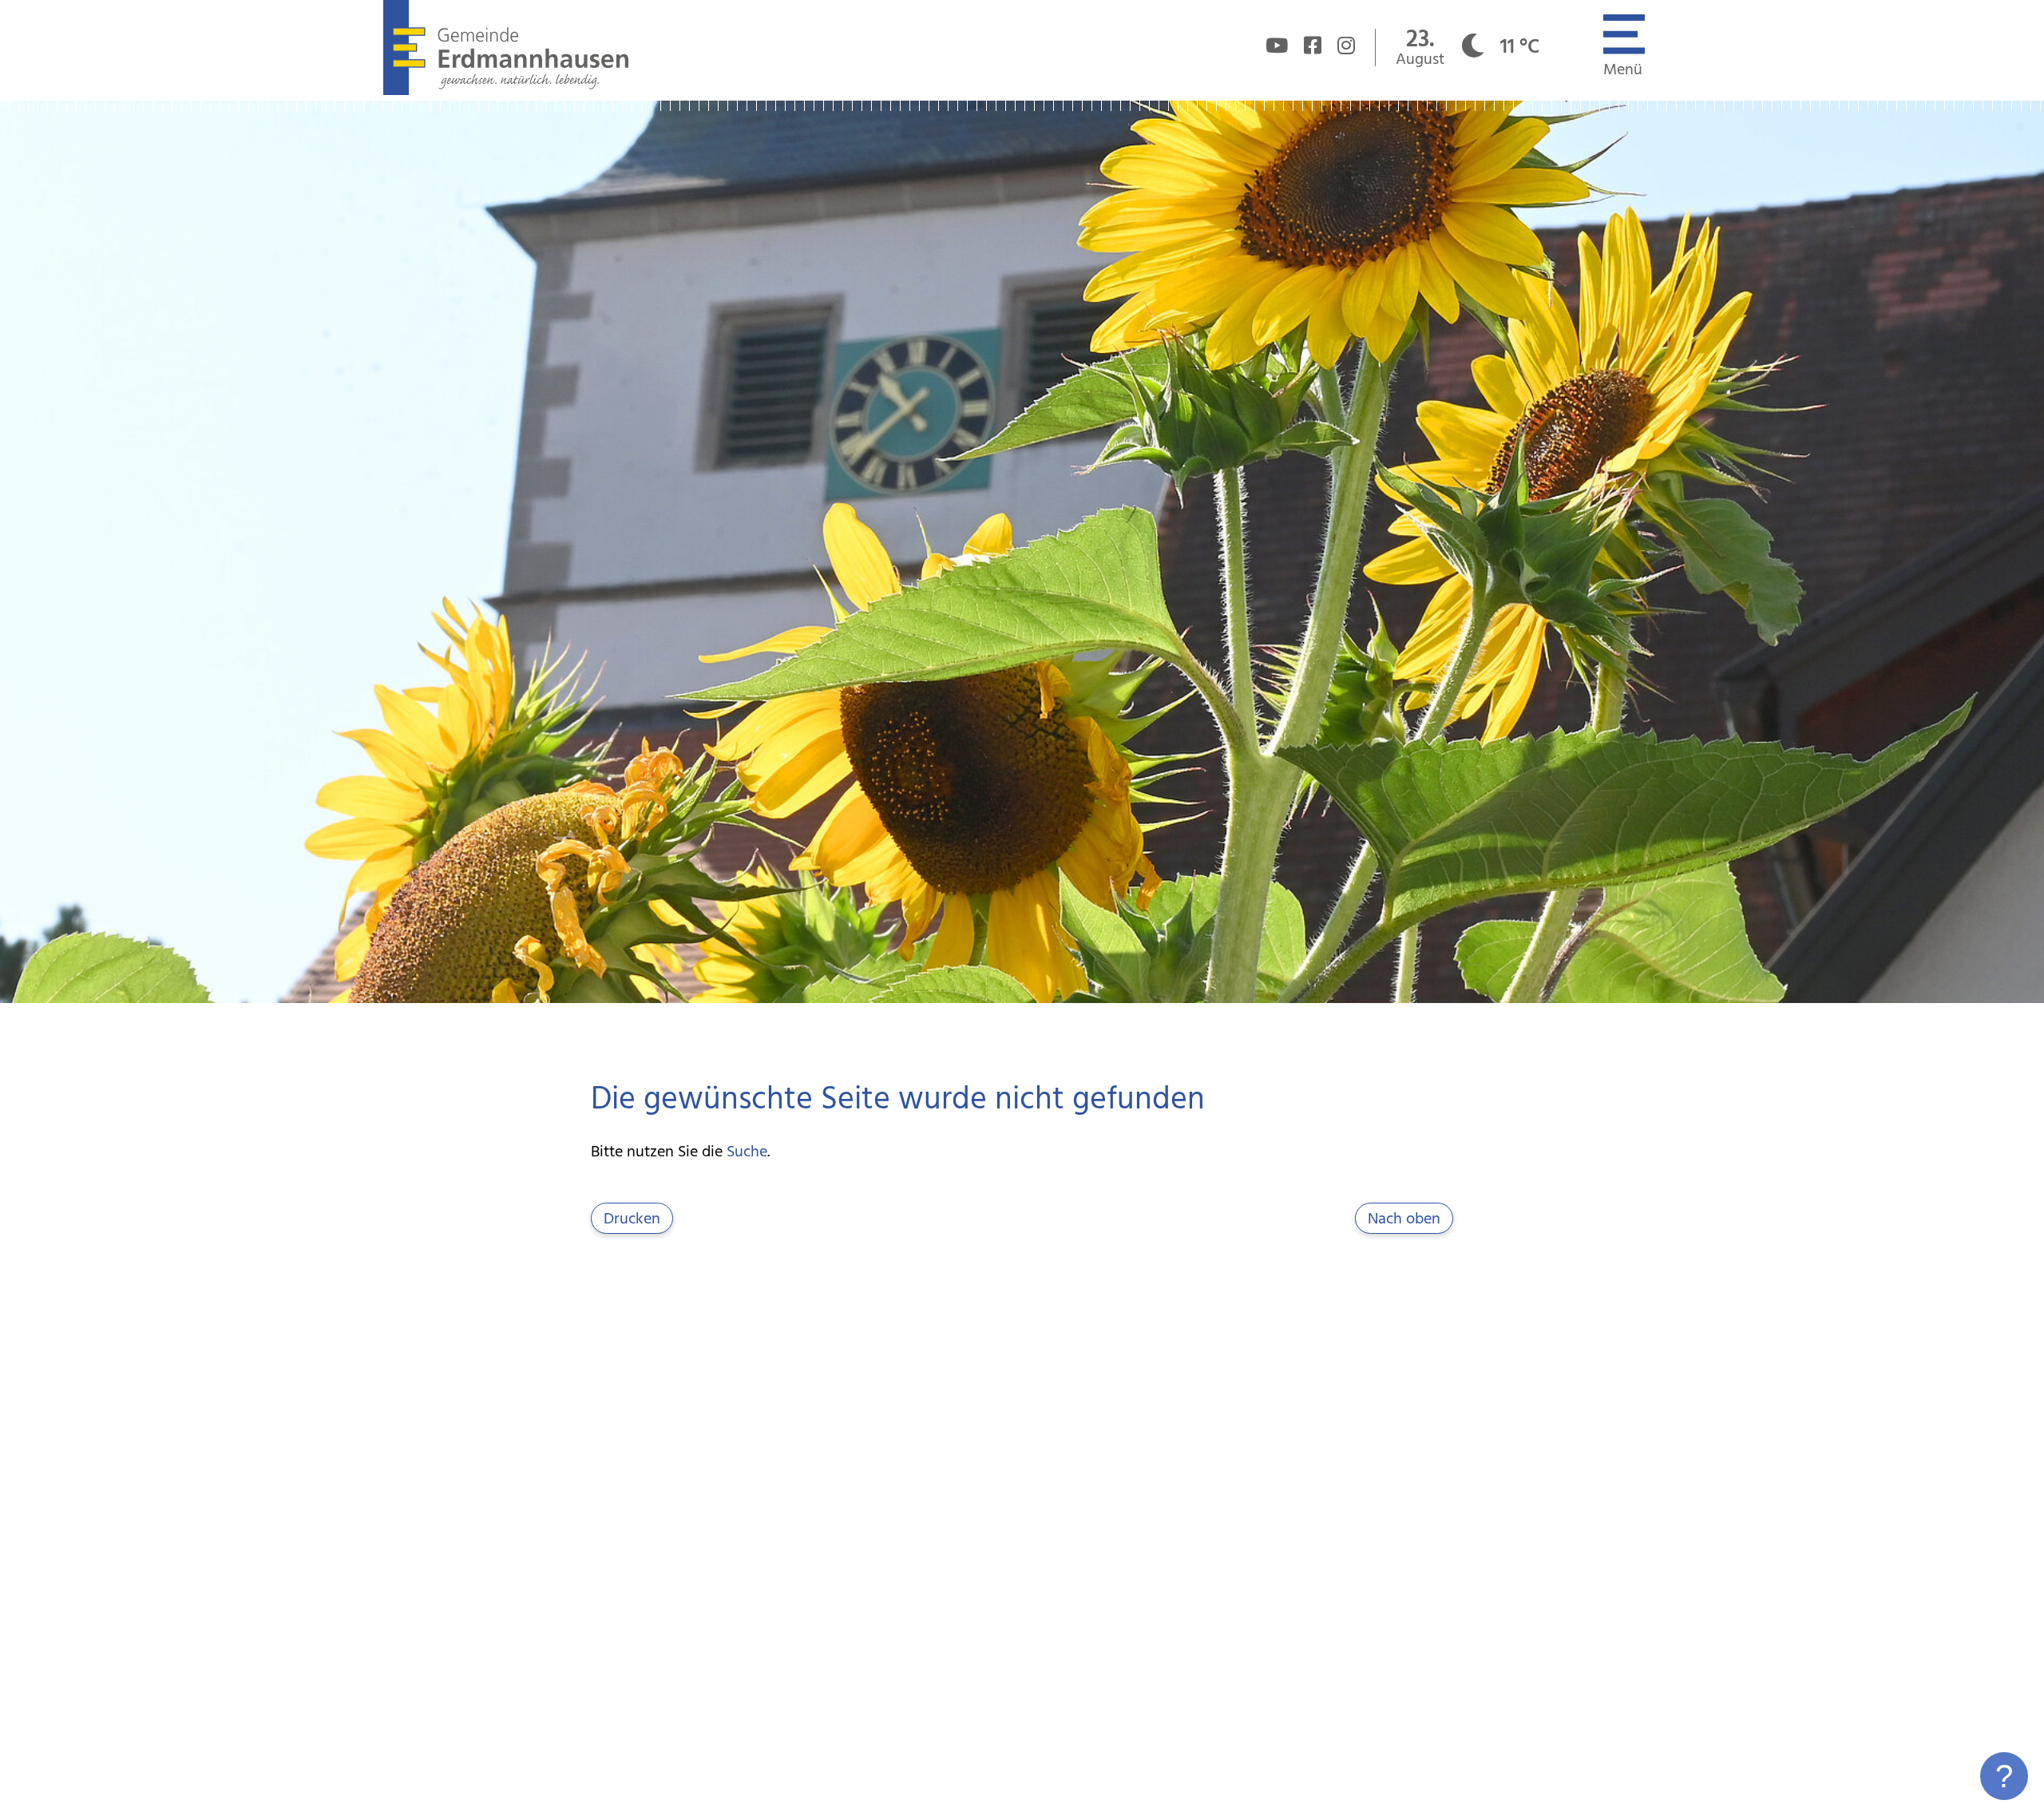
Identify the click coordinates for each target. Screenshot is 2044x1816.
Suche (747, 1152)
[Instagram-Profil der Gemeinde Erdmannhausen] (1346, 48)
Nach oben (1404, 1219)
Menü (1623, 70)
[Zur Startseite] (506, 91)
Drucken (632, 1219)
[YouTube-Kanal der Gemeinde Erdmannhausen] (1277, 48)
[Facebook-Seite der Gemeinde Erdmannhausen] (1313, 48)
